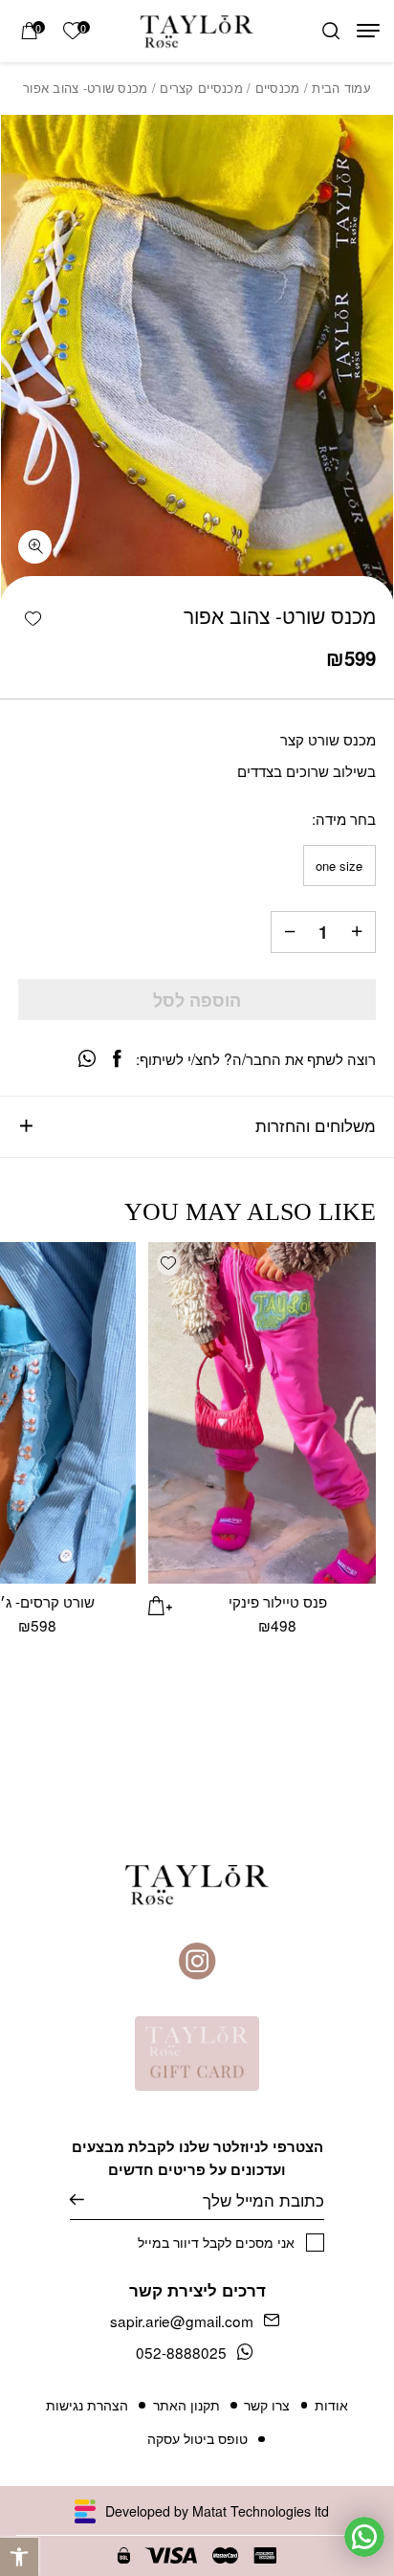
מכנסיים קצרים (201, 88)
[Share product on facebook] (117, 1058)
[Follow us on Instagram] (197, 1961)
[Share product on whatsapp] (87, 1058)
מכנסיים (278, 88)
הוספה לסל (197, 1000)
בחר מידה (346, 819)
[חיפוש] (331, 32)
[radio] (339, 866)
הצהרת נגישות (87, 2405)
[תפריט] (368, 31)
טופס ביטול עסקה (197, 2438)
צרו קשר (267, 2405)
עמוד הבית (341, 88)
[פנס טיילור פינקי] (262, 1413)
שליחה (91, 2200)
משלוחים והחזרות (316, 1125)
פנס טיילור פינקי (278, 1601)
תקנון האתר (186, 2405)
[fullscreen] (35, 547)
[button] (19, 2557)
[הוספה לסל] (161, 1603)
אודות (331, 2405)
